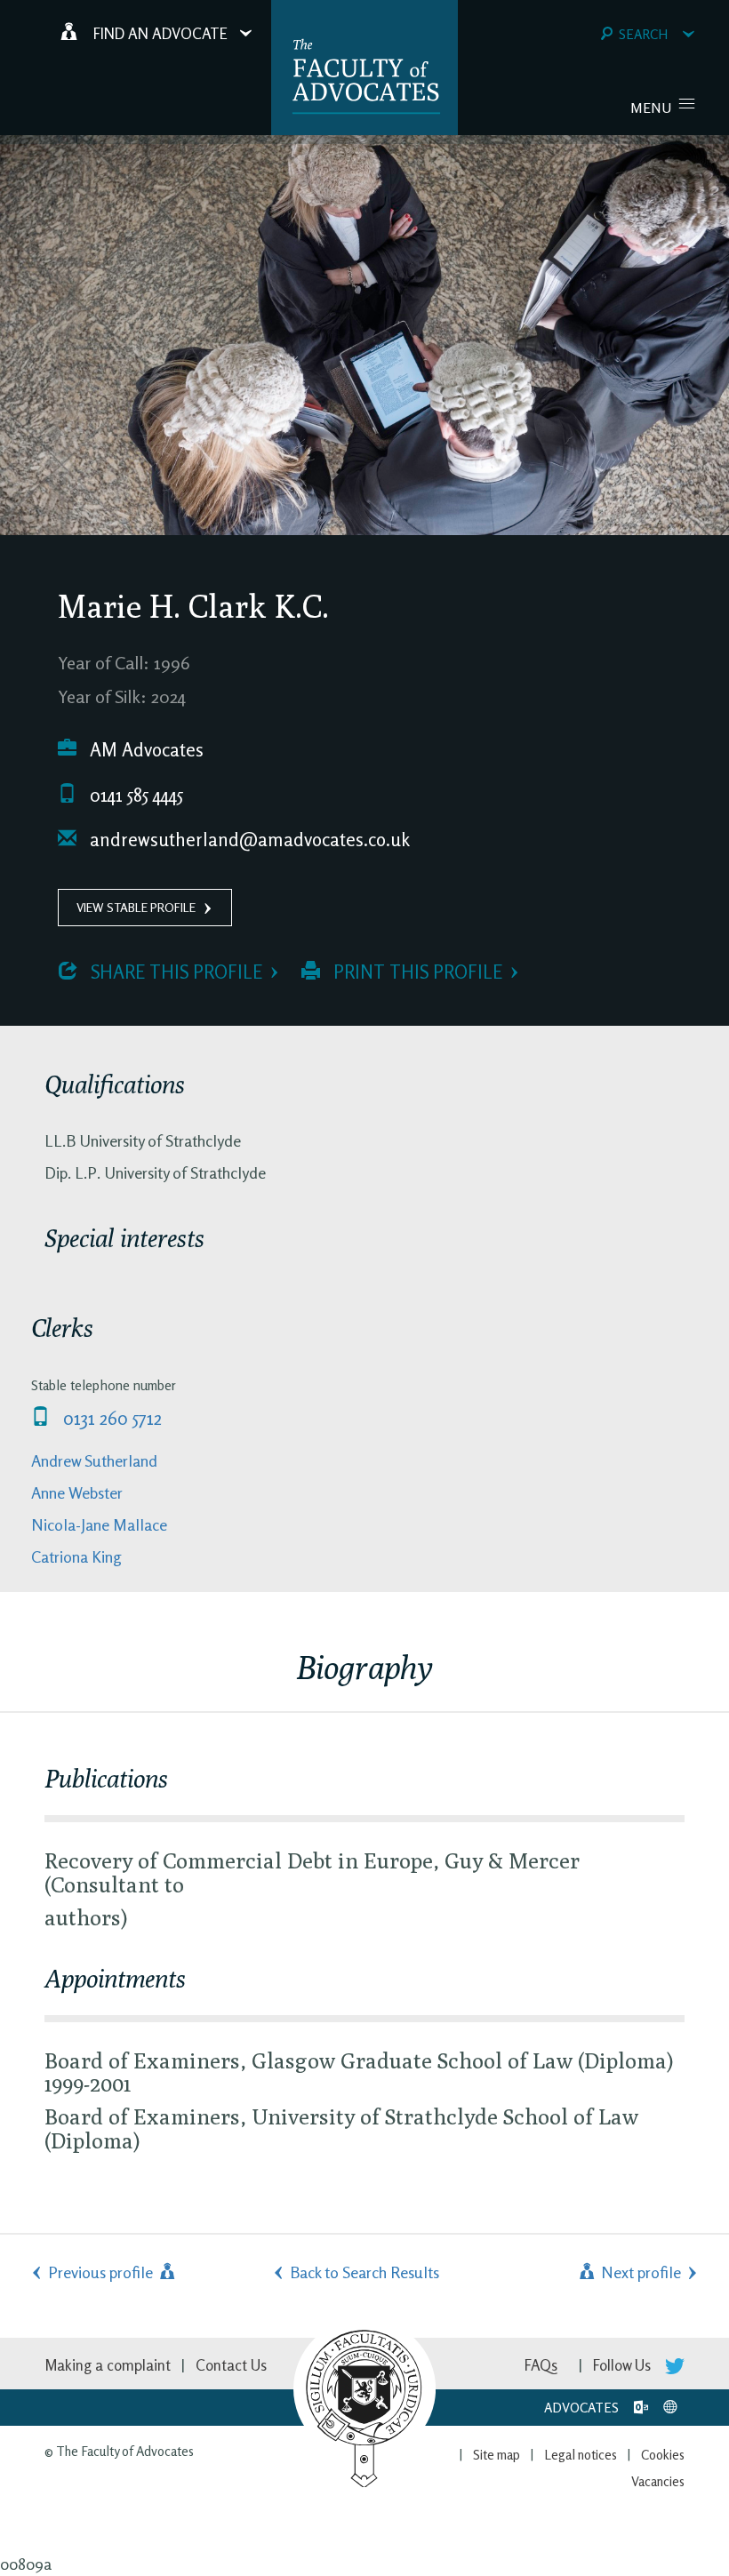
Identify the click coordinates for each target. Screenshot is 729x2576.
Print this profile (416, 972)
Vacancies (658, 2481)
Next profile (639, 2272)
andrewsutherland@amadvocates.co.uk (248, 840)
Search (643, 34)
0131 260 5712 (110, 1418)
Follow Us (624, 2365)
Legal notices (581, 2455)
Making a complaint (108, 2365)
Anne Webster (77, 1492)
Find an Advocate (160, 33)
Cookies (663, 2455)
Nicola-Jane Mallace (99, 1524)
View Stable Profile (136, 907)
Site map (497, 2455)
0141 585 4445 (134, 795)
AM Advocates (144, 750)
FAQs (541, 2365)
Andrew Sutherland (94, 1460)
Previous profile (102, 2272)
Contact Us (231, 2365)
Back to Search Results (364, 2272)
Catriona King (76, 1556)
